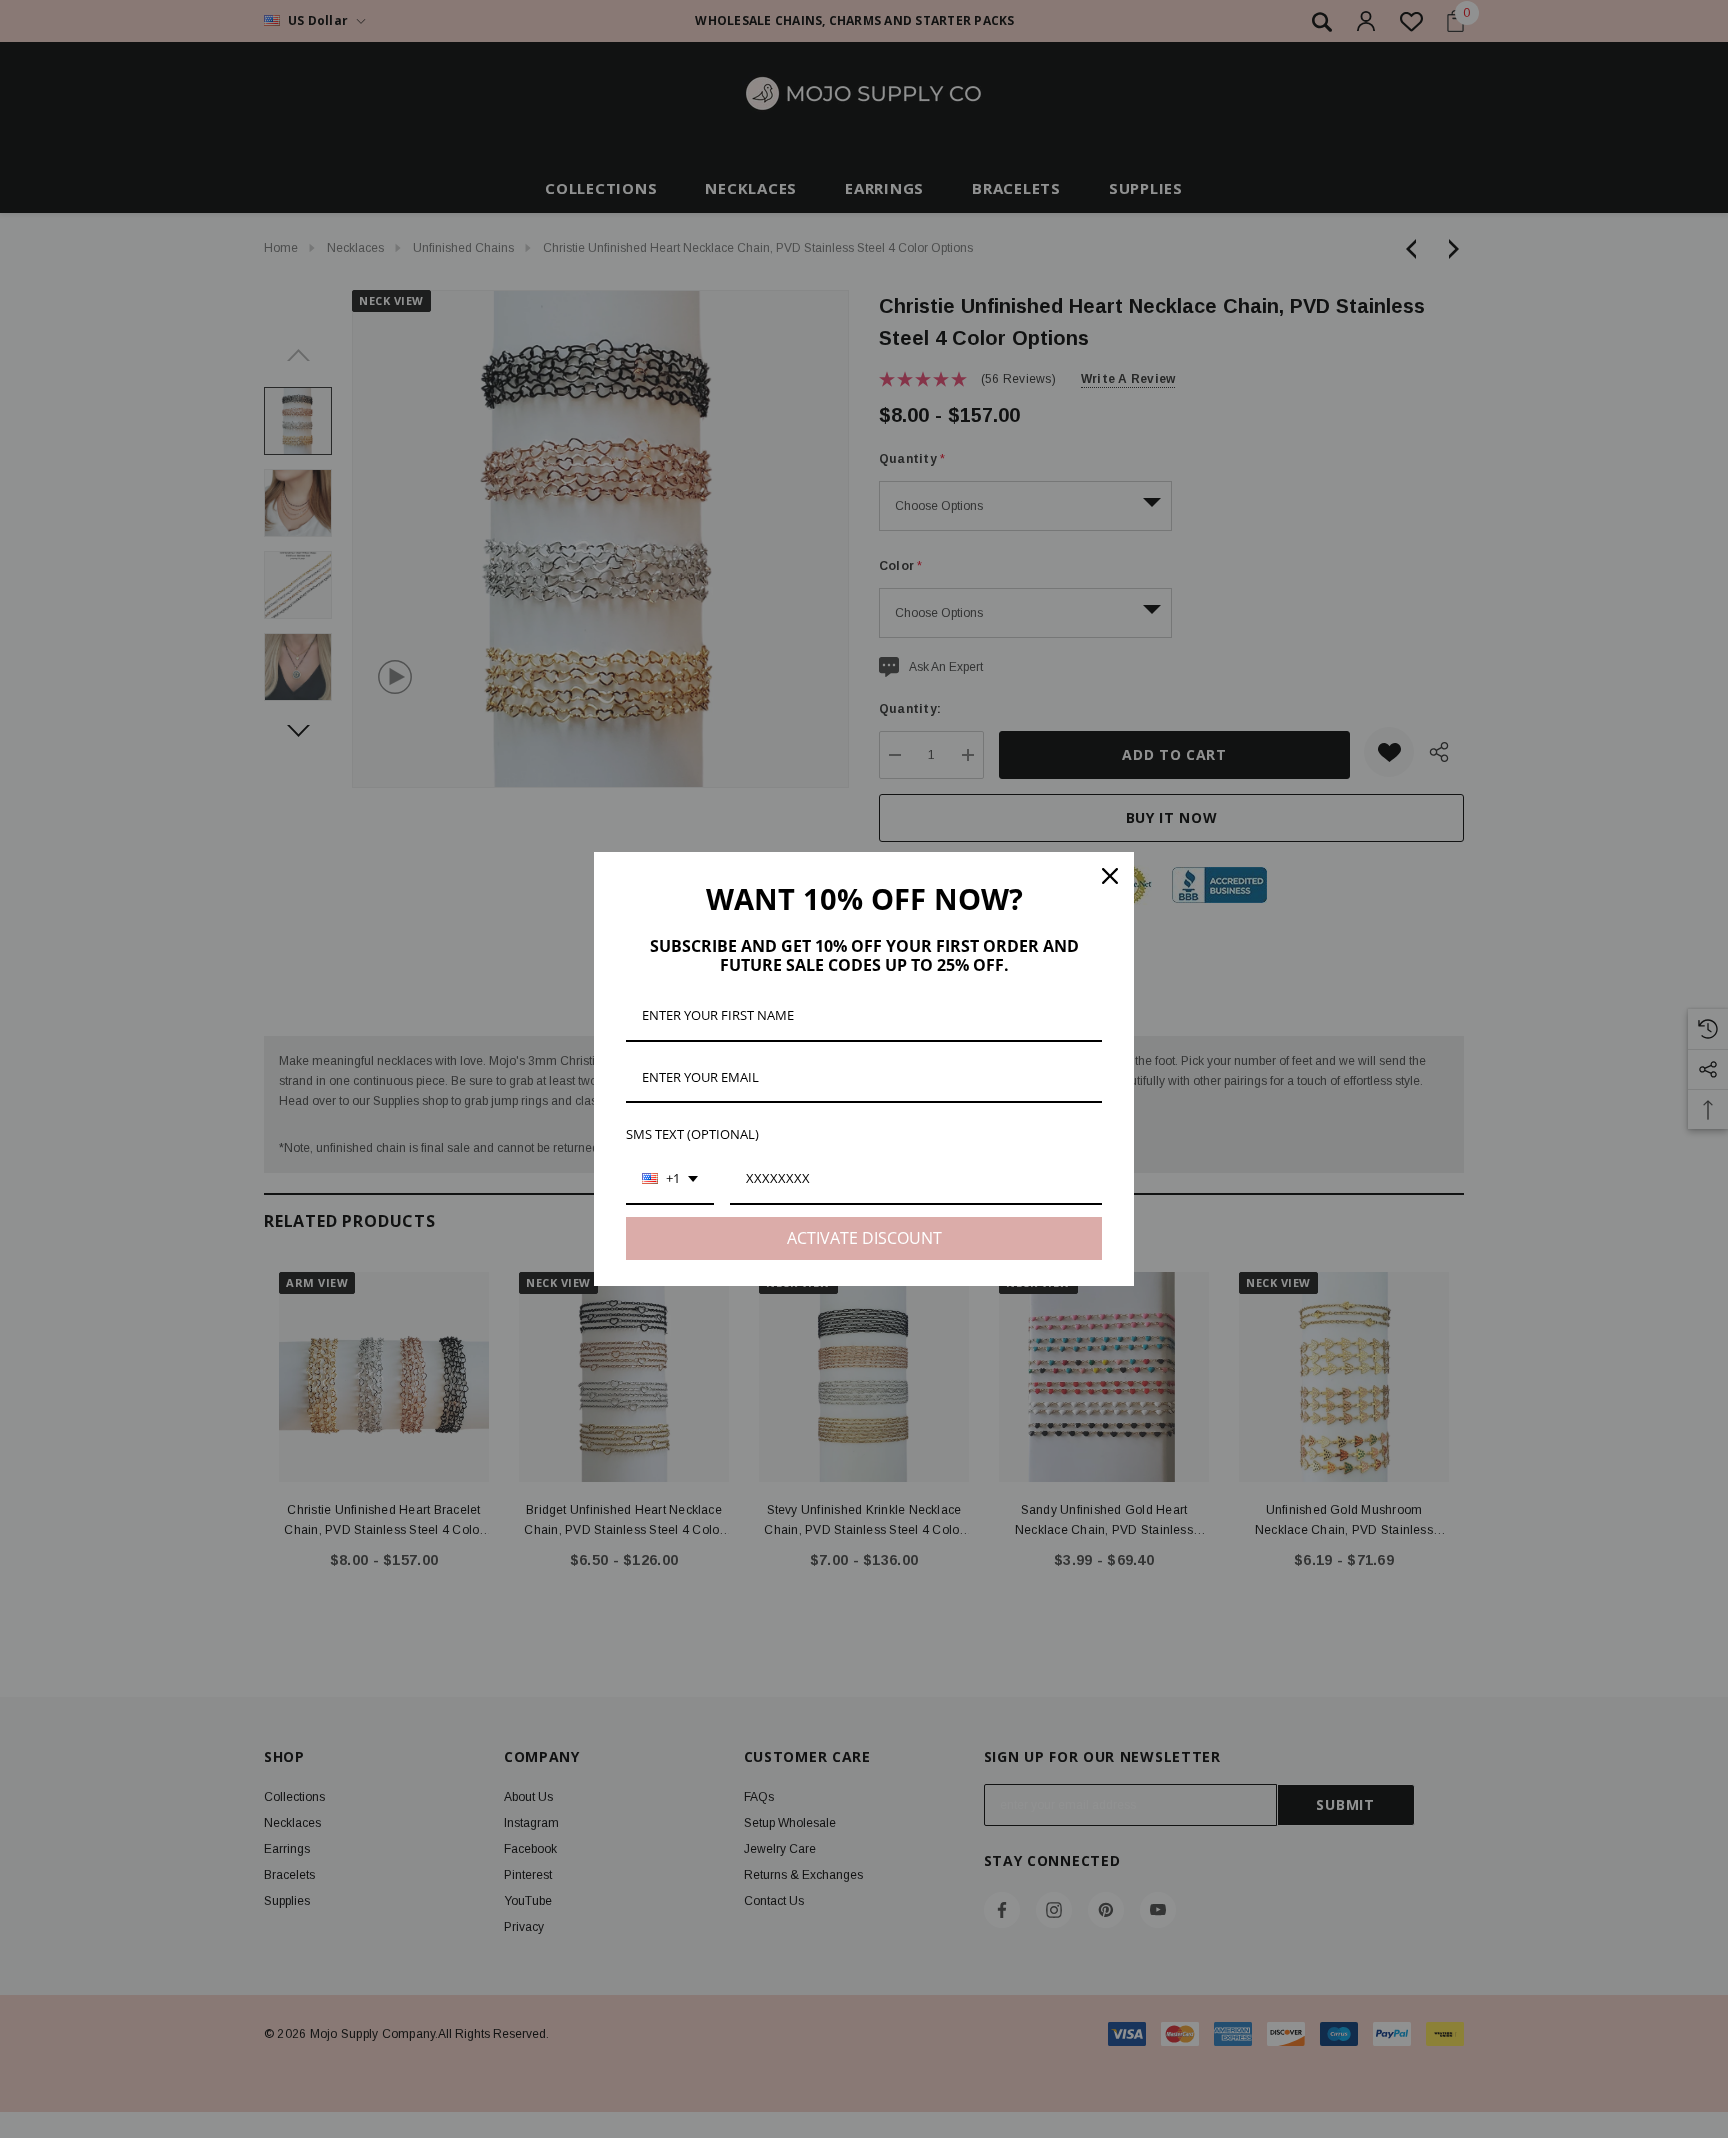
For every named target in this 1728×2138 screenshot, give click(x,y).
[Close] (1110, 876)
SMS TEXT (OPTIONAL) (692, 1134)
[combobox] (670, 1180)
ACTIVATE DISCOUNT (864, 1238)
